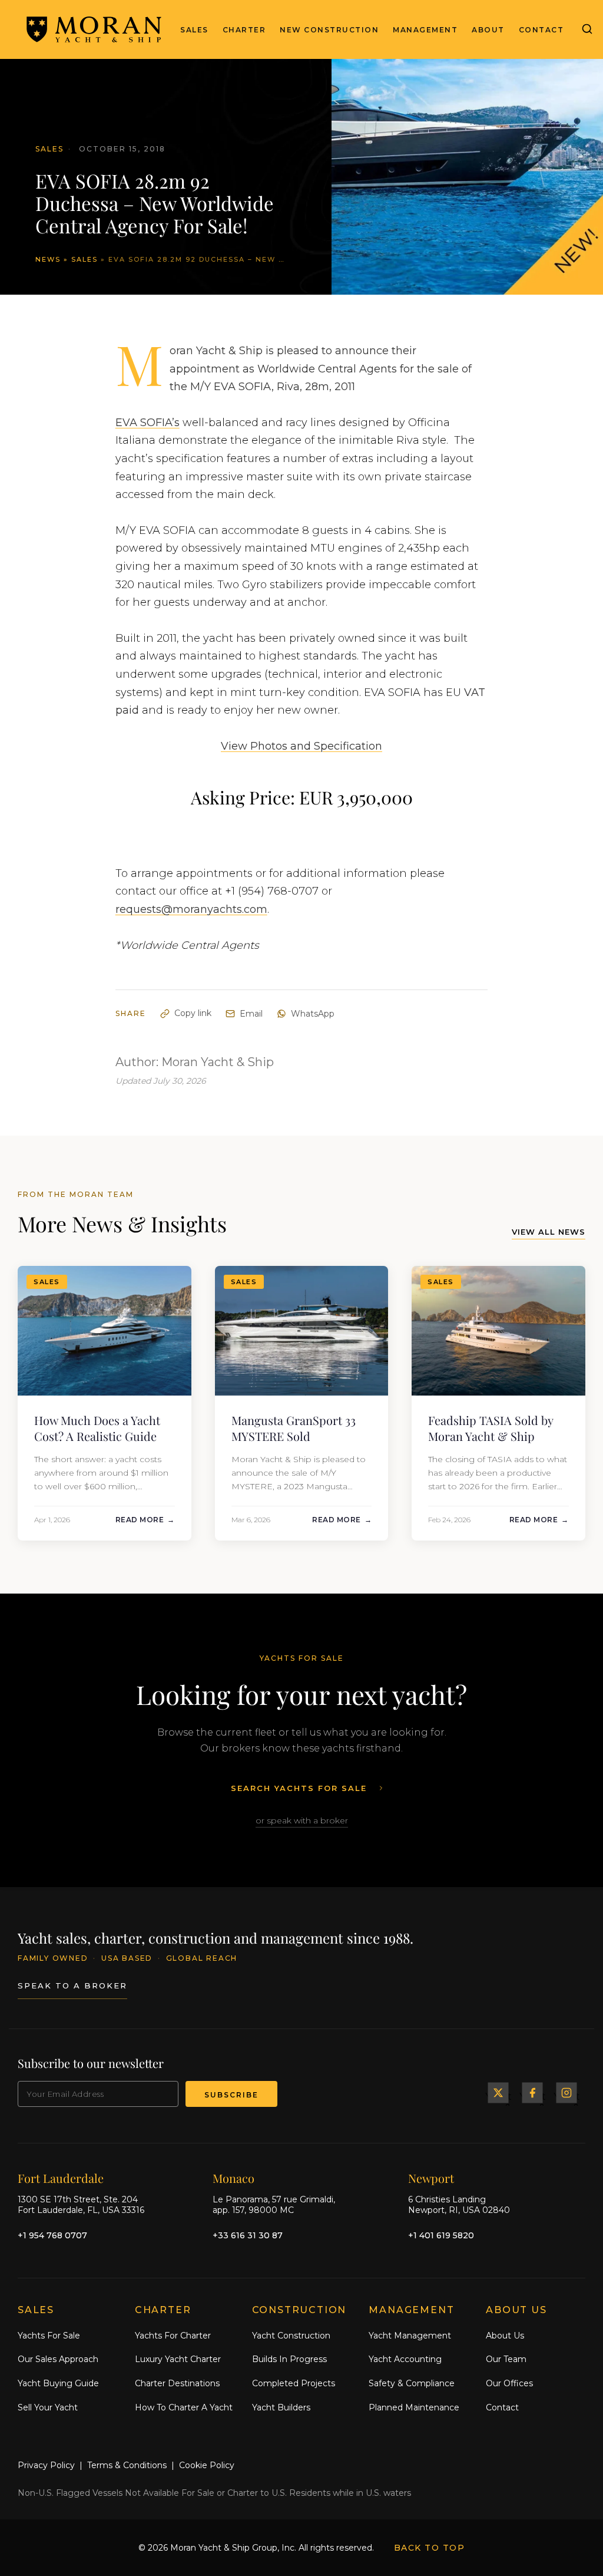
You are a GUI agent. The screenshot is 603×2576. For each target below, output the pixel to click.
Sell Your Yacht (48, 2407)
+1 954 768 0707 (52, 2235)
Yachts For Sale (49, 2336)
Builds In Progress (289, 2359)
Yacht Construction (291, 2336)
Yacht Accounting (405, 2359)
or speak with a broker (302, 1820)
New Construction (329, 30)
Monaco (233, 2178)
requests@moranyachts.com (191, 909)
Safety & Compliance (412, 2383)
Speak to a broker (72, 1985)
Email (251, 1014)
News (48, 259)
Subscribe (231, 2095)
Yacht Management (410, 2336)
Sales (194, 30)
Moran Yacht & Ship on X (498, 2093)
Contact (541, 30)
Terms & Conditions (127, 2465)
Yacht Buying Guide (58, 2383)
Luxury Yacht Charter (178, 2359)
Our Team (506, 2359)
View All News (549, 1232)
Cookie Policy (207, 2465)
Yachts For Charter (173, 2336)
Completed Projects (294, 2383)
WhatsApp (313, 1014)
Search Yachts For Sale (299, 1788)
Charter (244, 30)
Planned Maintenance (414, 2407)
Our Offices (509, 2383)
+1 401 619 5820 (441, 2235)
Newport (431, 2178)
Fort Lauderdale (61, 2178)
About (488, 30)
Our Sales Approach (58, 2359)
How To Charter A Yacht (184, 2407)
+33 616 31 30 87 (248, 2235)
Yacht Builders (281, 2407)
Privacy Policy (46, 2465)
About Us (505, 2336)
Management (425, 30)
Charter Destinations (177, 2383)
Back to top (430, 2548)
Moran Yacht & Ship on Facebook (532, 2093)
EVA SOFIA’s (148, 423)
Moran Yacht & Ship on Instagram (566, 2093)
